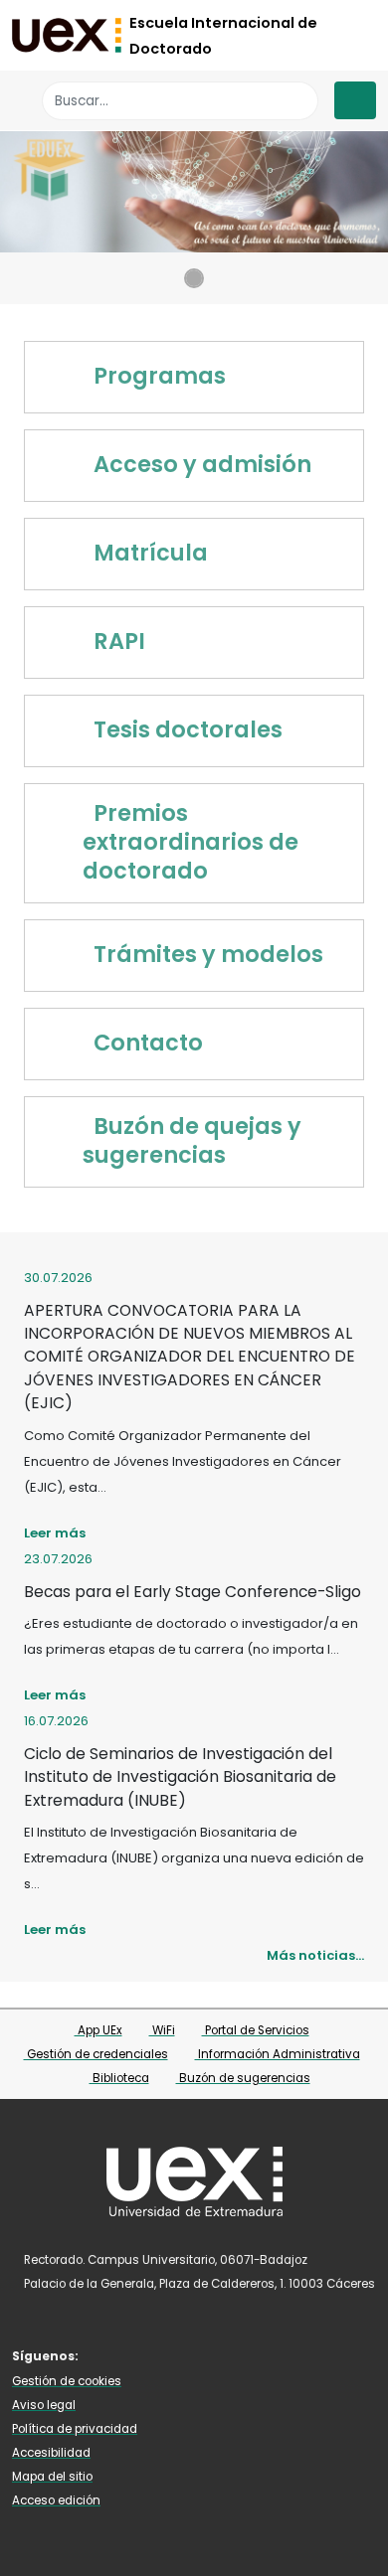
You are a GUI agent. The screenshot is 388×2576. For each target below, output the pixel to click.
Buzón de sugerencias (243, 2078)
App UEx (98, 2030)
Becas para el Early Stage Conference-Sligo (193, 1592)
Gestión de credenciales (96, 2054)
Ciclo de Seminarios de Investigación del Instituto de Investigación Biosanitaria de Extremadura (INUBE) (180, 1777)
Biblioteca (119, 2078)
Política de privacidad (75, 2429)
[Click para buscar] (298, 101)
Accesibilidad (51, 2453)
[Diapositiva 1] (194, 278)
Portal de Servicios (256, 2030)
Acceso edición (56, 2500)
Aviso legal (44, 2405)
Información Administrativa (278, 2054)
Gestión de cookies (67, 2381)
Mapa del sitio (52, 2477)
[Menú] (355, 100)
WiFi (162, 2030)
